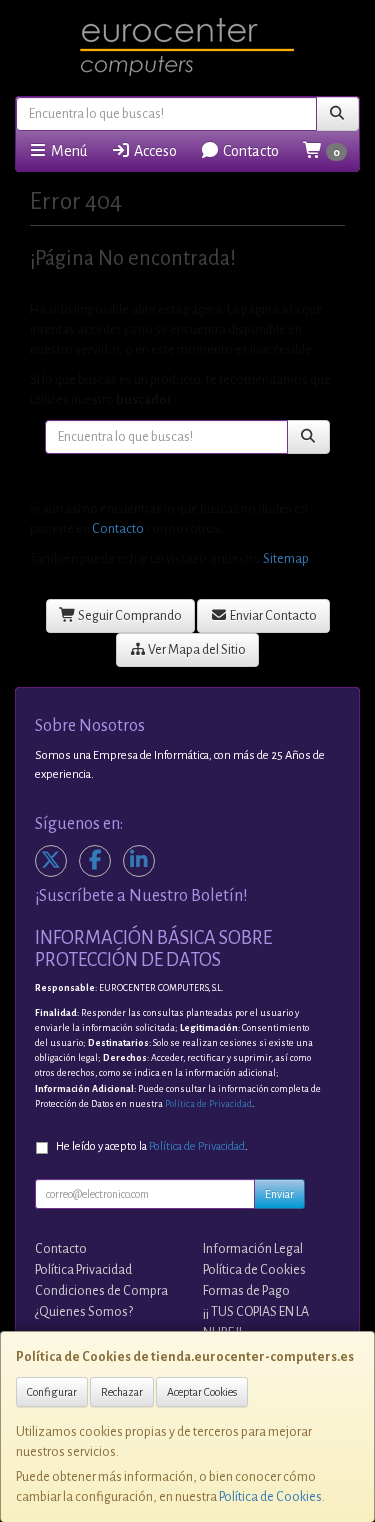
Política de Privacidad (208, 1104)
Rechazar (122, 1392)
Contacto (249, 151)
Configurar (52, 1392)
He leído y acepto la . (152, 1146)
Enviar (279, 1194)
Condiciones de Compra (101, 1291)
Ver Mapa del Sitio (196, 650)
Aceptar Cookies (202, 1392)
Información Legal (253, 1249)
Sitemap (286, 559)
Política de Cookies (270, 1497)
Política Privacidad (83, 1270)
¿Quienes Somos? (84, 1312)
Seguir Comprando (129, 616)
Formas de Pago (246, 1291)
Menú (67, 151)
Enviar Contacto (272, 616)
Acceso (154, 151)
